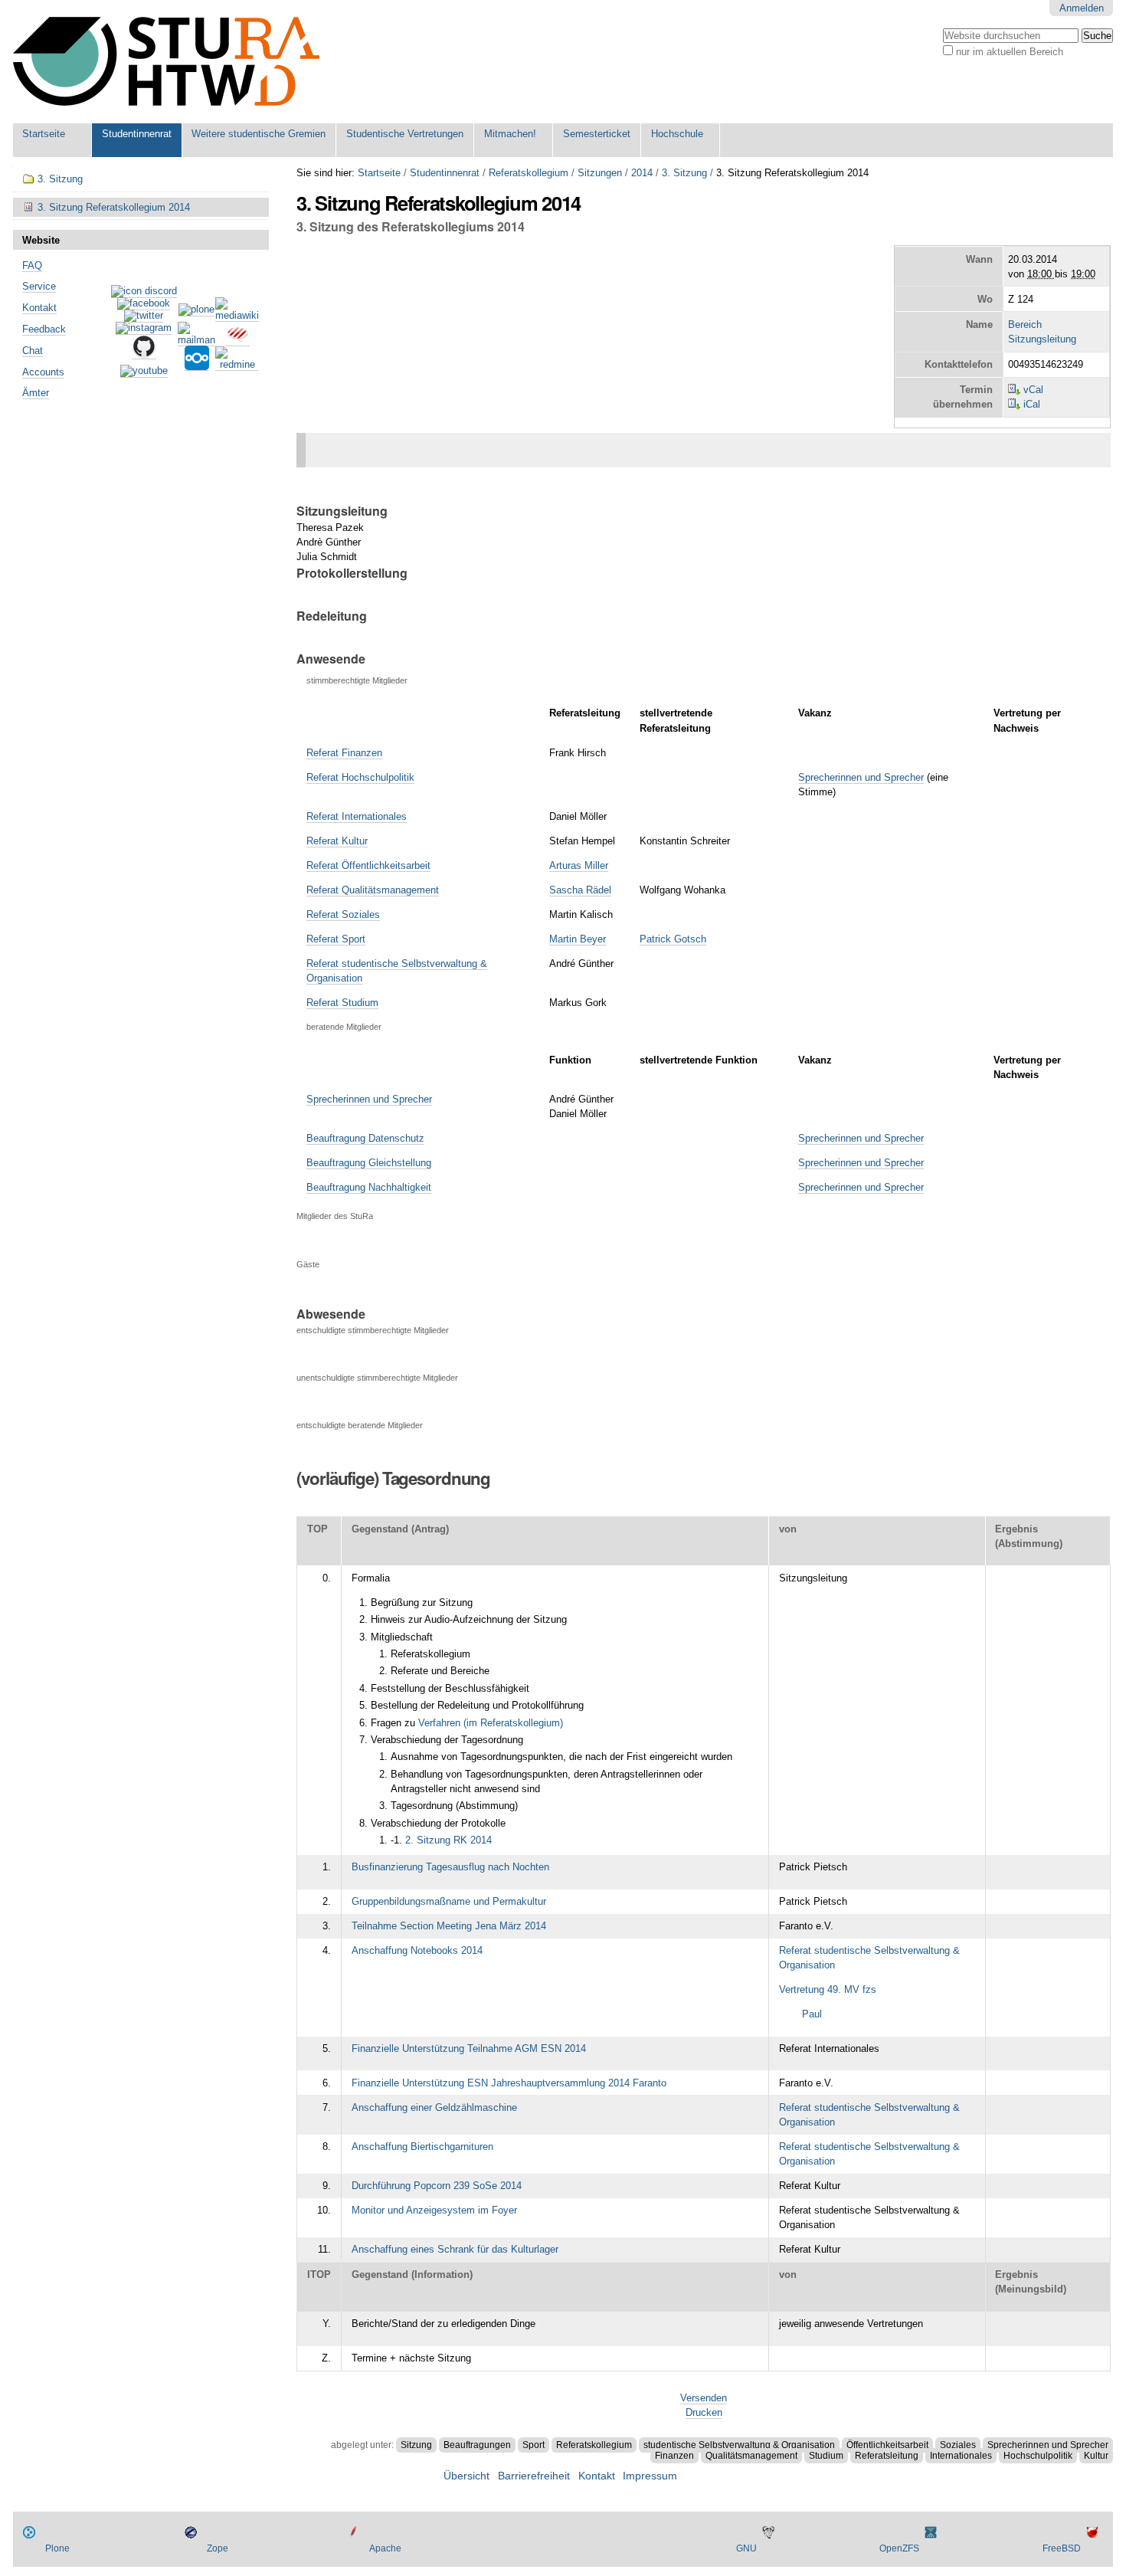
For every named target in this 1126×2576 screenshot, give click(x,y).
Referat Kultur (337, 841)
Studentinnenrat (137, 134)
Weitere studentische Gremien (259, 134)
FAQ (32, 265)
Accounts (43, 372)
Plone (57, 2548)
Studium (826, 2456)
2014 (642, 173)
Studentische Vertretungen (405, 134)
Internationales (961, 2456)
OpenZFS (899, 2548)
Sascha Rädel (580, 890)
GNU (746, 2548)
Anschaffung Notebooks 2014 (417, 1950)
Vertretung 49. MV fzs (828, 1989)
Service (39, 286)
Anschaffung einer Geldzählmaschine (434, 2107)
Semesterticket (597, 134)
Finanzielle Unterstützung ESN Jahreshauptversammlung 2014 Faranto (509, 2083)
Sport (534, 2445)
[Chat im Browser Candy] (237, 340)
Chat (33, 351)
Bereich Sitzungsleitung (1042, 332)
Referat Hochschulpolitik (360, 777)
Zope (218, 2548)
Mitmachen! (510, 134)
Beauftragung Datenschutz (365, 1138)
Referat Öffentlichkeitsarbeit (368, 865)
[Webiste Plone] (196, 310)
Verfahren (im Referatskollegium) (491, 1723)
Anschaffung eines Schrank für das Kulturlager (455, 2249)
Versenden (704, 2398)
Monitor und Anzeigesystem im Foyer (434, 2210)
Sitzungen (600, 173)
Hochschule (677, 134)
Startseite (44, 134)
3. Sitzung (684, 173)
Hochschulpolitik (1038, 2456)
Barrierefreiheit (534, 2476)
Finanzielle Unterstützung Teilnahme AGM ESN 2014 (469, 2048)
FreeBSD (1062, 2548)
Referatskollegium (529, 173)
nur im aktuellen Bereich (1010, 52)
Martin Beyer (578, 939)
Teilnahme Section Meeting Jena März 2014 (449, 1926)
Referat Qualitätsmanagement (373, 890)
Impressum (650, 2476)
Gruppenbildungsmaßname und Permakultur (449, 1901)
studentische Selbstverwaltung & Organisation (739, 2445)
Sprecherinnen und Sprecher (861, 777)
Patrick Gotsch (673, 939)
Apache (385, 2548)
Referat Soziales (343, 914)
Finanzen (674, 2456)
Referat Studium (342, 1003)
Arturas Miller (579, 865)
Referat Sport (336, 939)
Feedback (44, 329)
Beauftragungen (477, 2445)
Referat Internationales (357, 816)
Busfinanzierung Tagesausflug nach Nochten (450, 1867)
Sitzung (416, 2445)
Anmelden (1082, 8)
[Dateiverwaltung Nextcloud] (197, 365)
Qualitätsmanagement (751, 2456)
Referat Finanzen (344, 753)
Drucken (704, 2412)
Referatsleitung (887, 2456)
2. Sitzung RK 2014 (448, 1840)
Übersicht (466, 2476)
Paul (812, 2014)
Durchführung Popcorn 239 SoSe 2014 (437, 2186)
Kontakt (39, 308)
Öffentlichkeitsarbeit (887, 2445)
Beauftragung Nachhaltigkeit (369, 1187)
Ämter (36, 393)
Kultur (1096, 2456)
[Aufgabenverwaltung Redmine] (237, 365)
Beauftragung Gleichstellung (369, 1163)
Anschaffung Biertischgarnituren (422, 2147)
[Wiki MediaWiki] (237, 316)
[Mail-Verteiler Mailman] (196, 340)
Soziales (958, 2445)
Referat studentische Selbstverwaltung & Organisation (869, 1958)
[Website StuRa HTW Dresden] (166, 62)
